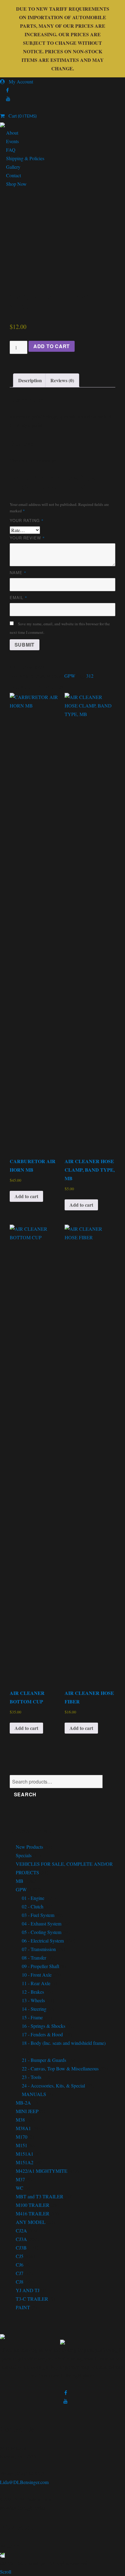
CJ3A (21, 2239)
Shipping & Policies (25, 158)
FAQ (11, 150)
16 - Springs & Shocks (44, 2026)
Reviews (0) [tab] (62, 380)
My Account (19, 81)
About (12, 133)
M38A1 (23, 2128)
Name (18, 572)
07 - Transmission (39, 1949)
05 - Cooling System (42, 1932)
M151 (22, 2145)
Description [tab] (30, 380)
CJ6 (20, 2265)
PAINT (23, 2307)
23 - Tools (32, 2077)
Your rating (27, 520)
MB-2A (23, 2103)
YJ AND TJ (28, 2290)
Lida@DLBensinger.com (24, 2482)
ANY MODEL (31, 2222)
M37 (20, 2179)
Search (25, 1794)
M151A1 (25, 2154)
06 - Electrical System (43, 1941)
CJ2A (21, 2230)
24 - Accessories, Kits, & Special (53, 2086)
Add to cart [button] (26, 1196)
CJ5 (20, 2256)
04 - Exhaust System (42, 1923)
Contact (14, 175)
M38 (20, 2120)
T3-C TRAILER (32, 2299)
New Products (29, 1847)
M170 (22, 2137)
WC (20, 2188)
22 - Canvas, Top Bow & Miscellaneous (60, 2068)
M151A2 (25, 2162)
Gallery (13, 167)
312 (90, 676)
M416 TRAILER (33, 2213)
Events (12, 141)
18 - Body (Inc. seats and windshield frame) (64, 2043)
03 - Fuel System (38, 1915)
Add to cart (52, 346)
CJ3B (21, 2248)
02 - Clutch (33, 1906)
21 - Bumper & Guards (44, 2060)
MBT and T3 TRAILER (40, 2196)
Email (19, 597)
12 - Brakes (33, 1992)
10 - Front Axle (37, 1975)
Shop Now (16, 184)
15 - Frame (32, 2017)
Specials (24, 1855)
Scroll (6, 2572)
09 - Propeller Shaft (41, 1966)
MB (20, 1881)
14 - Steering (34, 2009)
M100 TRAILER (33, 2205)
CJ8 (20, 2282)
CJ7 (20, 2273)
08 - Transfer (34, 1958)
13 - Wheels (33, 2000)
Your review (27, 538)
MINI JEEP (27, 2111)
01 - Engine (33, 1898)
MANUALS (34, 2094)
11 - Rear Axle (36, 1983)
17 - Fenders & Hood (42, 2034)
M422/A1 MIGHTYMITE (42, 2171)
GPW (70, 676)
